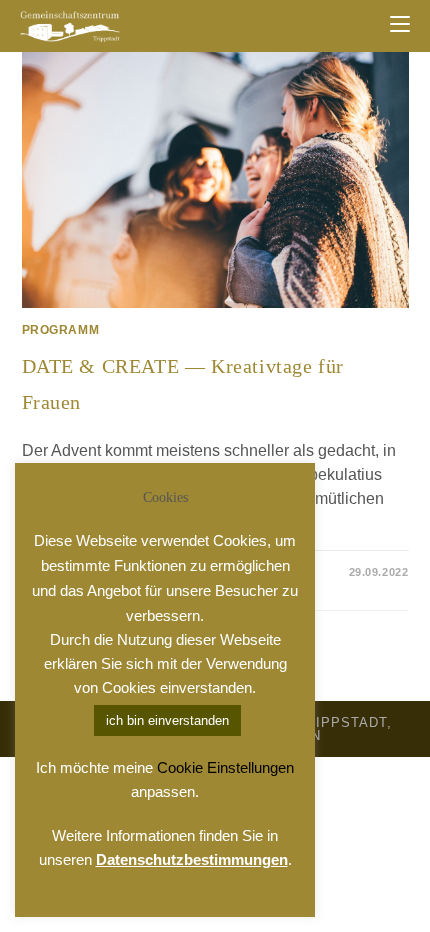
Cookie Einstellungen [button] (225, 767)
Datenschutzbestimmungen (192, 859)
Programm (61, 330)
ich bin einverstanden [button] (167, 720)
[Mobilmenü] (400, 24)
